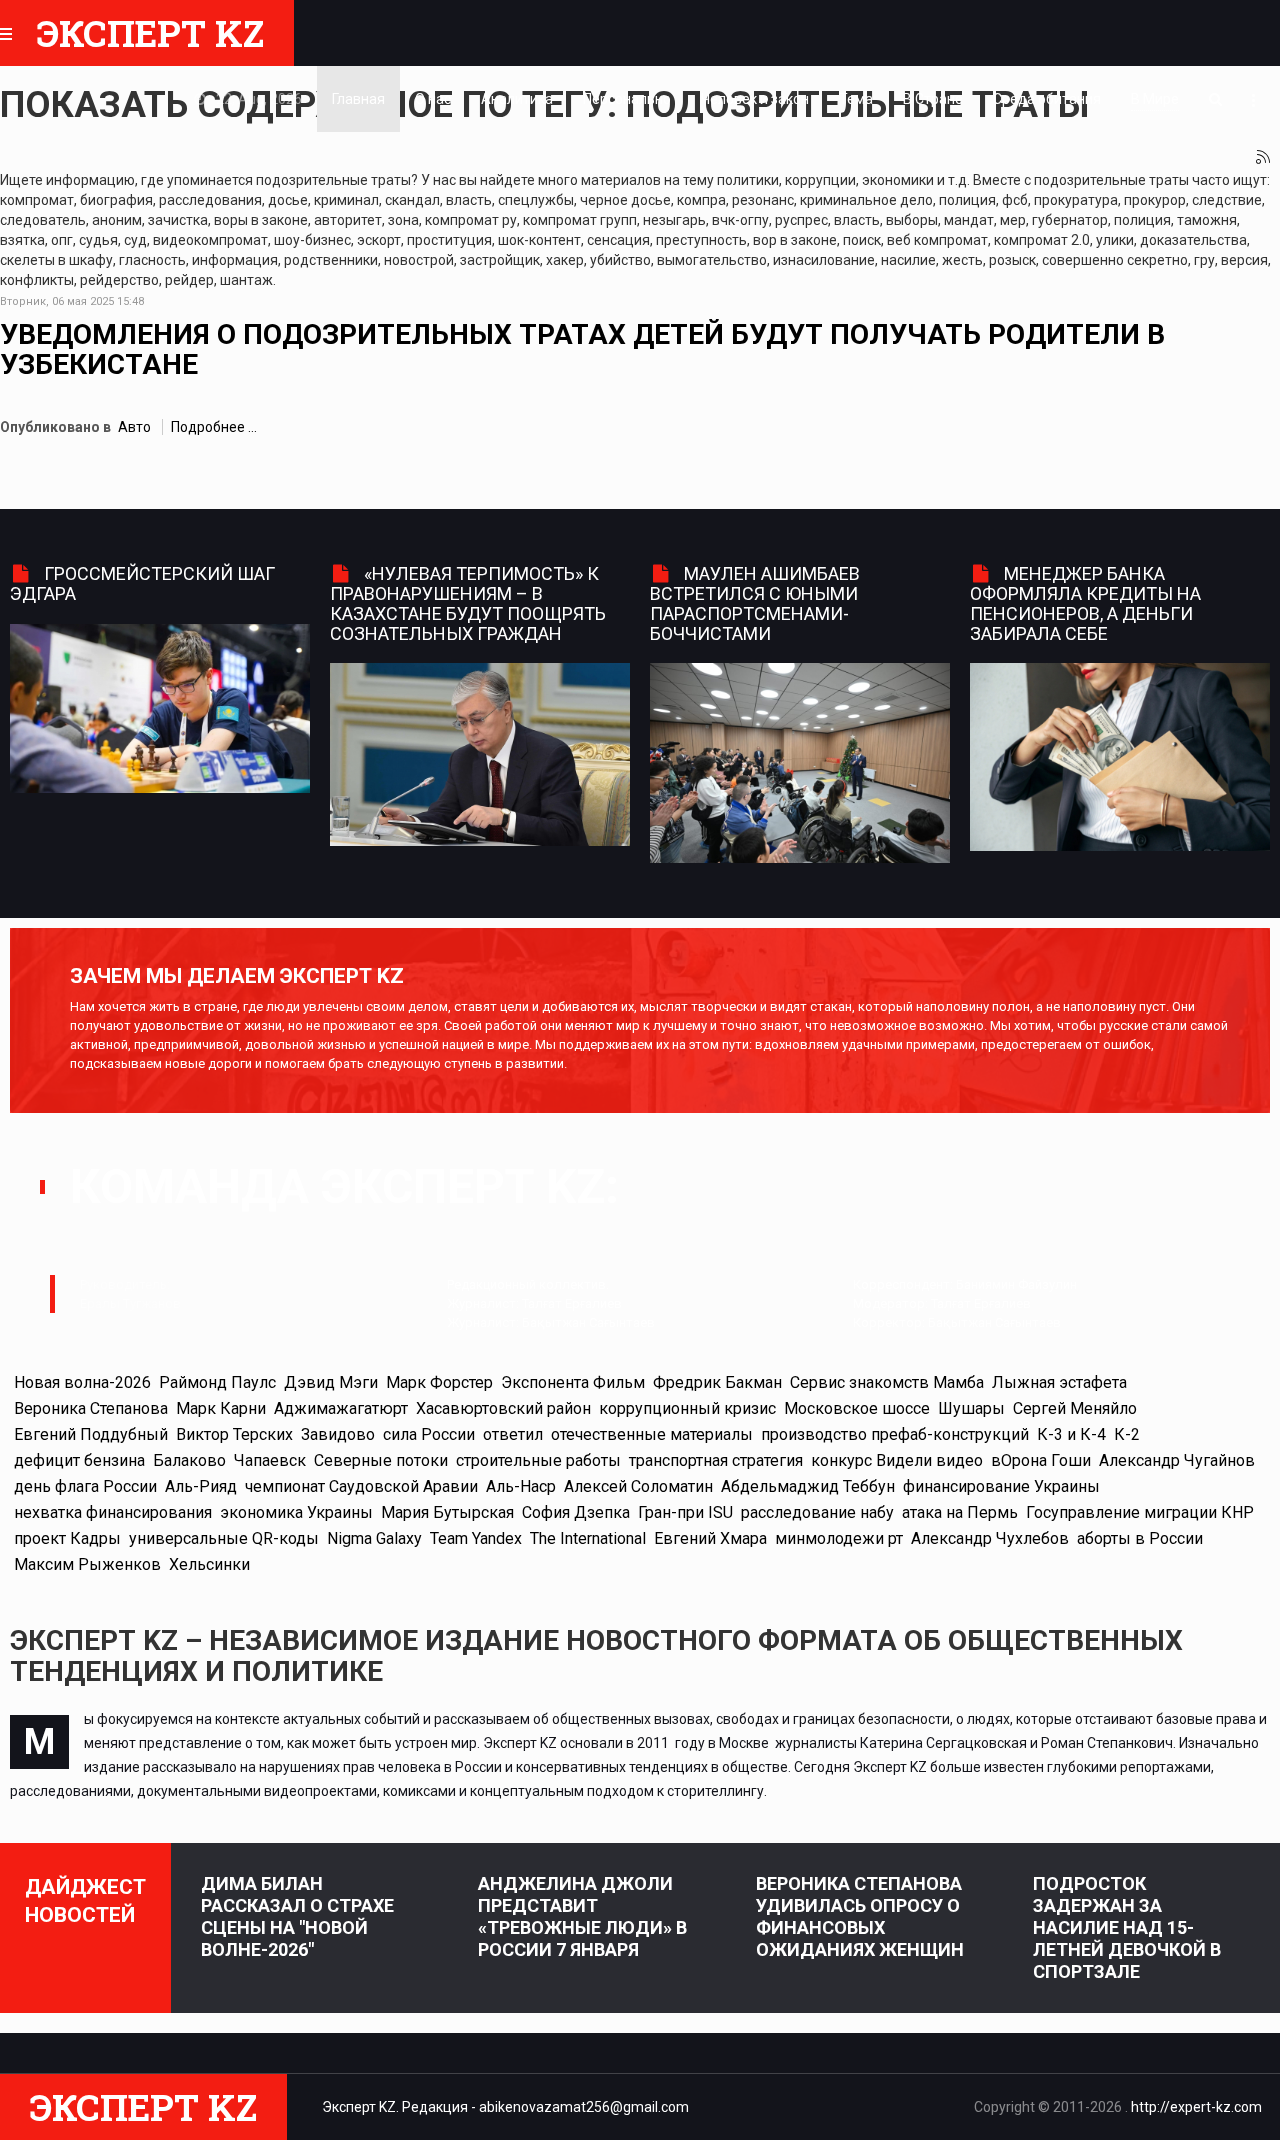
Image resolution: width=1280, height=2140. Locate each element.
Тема (856, 99)
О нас (433, 99)
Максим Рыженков (87, 1564)
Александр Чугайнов (1177, 1460)
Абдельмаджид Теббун (808, 1486)
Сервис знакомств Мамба (887, 1382)
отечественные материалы (652, 1434)
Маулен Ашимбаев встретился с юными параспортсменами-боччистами (755, 603)
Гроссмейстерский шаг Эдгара (142, 583)
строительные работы (538, 1460)
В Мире (1155, 99)
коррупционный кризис (687, 1408)
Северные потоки (381, 1460)
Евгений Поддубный (91, 1434)
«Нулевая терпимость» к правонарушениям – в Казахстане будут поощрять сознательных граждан (468, 603)
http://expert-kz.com (1196, 2107)
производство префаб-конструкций (895, 1434)
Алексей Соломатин (638, 1486)
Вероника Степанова (91, 1408)
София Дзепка (576, 1512)
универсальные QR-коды (224, 1538)
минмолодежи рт (839, 1538)
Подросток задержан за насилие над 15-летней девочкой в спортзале (1127, 1927)
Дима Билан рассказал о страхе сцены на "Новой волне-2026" (297, 1916)
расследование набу (817, 1512)
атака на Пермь (960, 1512)
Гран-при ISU (685, 1512)
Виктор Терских (234, 1434)
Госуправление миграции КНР (1140, 1512)
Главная (358, 99)
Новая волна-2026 (82, 1382)
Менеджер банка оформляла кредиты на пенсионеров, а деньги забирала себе (1085, 603)
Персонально (627, 99)
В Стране (933, 99)
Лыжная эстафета (1059, 1382)
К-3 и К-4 (1071, 1434)
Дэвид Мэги (331, 1382)
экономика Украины (296, 1512)
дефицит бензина (79, 1460)
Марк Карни (221, 1408)
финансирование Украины (1001, 1486)
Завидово (338, 1434)
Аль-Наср (521, 1486)
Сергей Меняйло (1075, 1408)
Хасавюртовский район (503, 1408)
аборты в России (1140, 1538)
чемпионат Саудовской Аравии (361, 1486)
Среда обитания (1047, 99)
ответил (513, 1434)
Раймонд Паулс (217, 1382)
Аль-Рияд (201, 1486)
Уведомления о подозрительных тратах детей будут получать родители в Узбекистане (582, 350)
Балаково (189, 1460)
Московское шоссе (857, 1408)
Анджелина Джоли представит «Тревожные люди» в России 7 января (582, 1916)
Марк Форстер (439, 1382)
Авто (134, 427)
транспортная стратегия (716, 1460)
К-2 (1127, 1434)
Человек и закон (755, 99)
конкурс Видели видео (897, 1460)
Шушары (971, 1408)
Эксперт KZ (150, 33)
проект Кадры (67, 1538)
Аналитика (517, 99)
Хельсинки (209, 1564)
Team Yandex (476, 1538)
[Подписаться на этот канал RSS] (1264, 158)
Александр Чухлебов (990, 1538)
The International (588, 1538)
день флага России (85, 1486)
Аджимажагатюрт (341, 1408)
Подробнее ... (214, 427)
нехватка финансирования (113, 1512)
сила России (429, 1434)
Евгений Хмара (710, 1538)
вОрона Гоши (1041, 1460)
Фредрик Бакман (717, 1382)
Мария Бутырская (447, 1512)
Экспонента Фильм (573, 1382)
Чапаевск (270, 1460)
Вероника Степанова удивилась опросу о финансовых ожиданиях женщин (860, 1916)
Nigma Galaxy (374, 1538)
